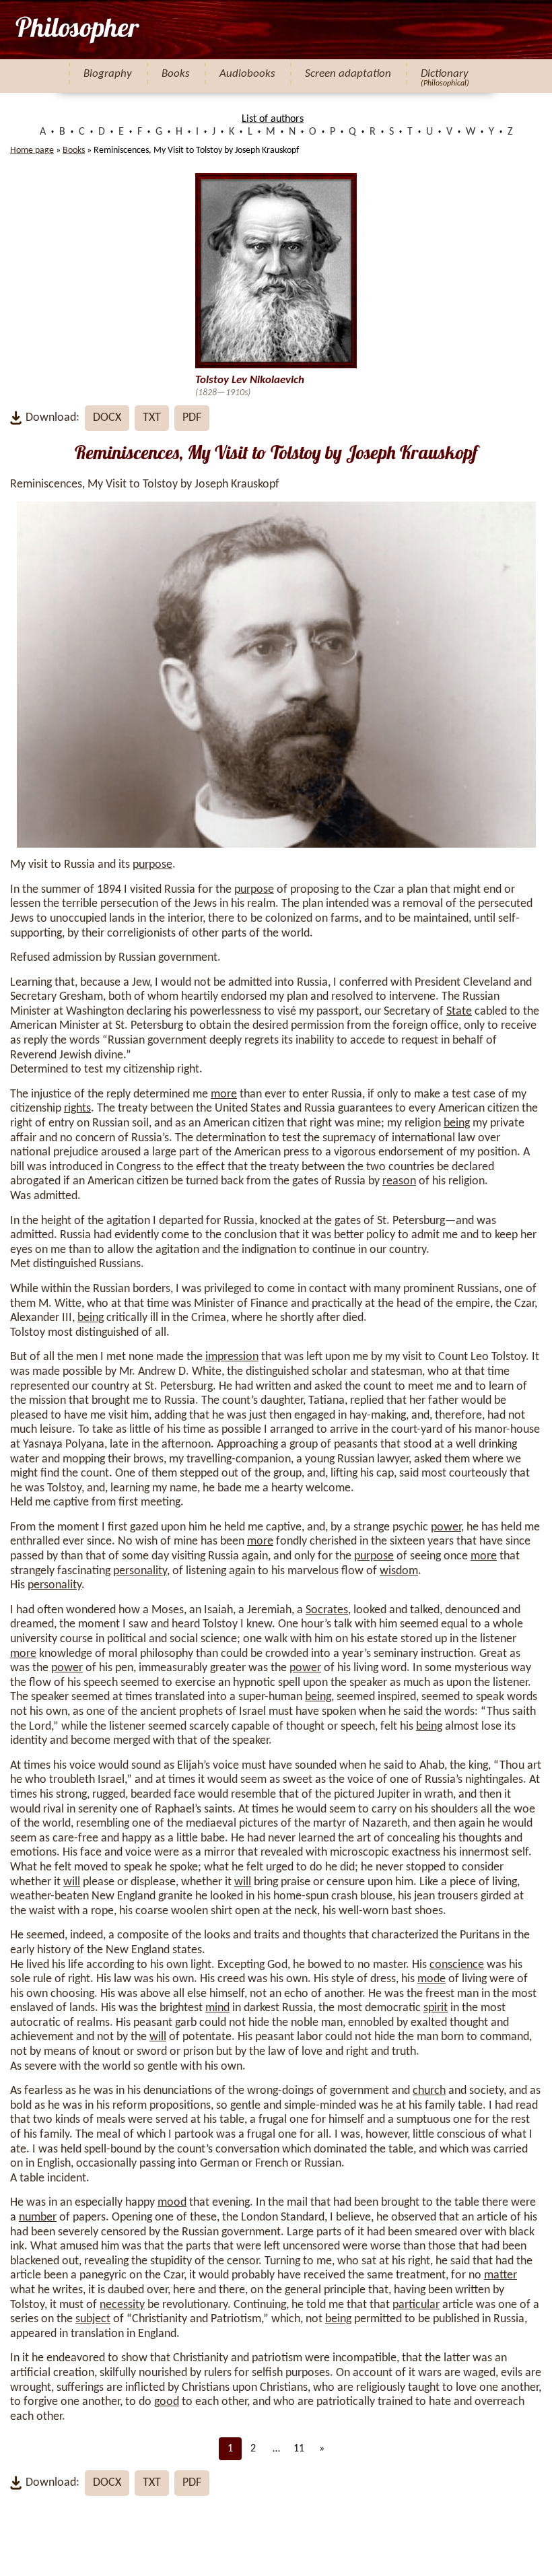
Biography (108, 74)
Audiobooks (247, 74)
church (429, 2091)
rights (77, 1109)
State (459, 1012)
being (457, 1123)
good (167, 2402)
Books (176, 74)
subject (93, 2319)
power (446, 1527)
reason (399, 1181)
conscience (457, 1965)
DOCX (107, 418)
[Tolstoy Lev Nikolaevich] (76, 30)
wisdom (399, 1571)
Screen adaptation (348, 74)
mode (432, 1979)
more (224, 1094)
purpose (152, 865)
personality (140, 1571)
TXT (152, 418)
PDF (192, 418)
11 (299, 2449)
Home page (32, 150)
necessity (122, 2305)
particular (416, 2305)
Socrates (327, 1610)
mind (217, 2008)
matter (501, 2275)
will (72, 1882)
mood (172, 2203)
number (38, 2217)
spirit (436, 2008)
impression (232, 1357)
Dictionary (445, 74)
